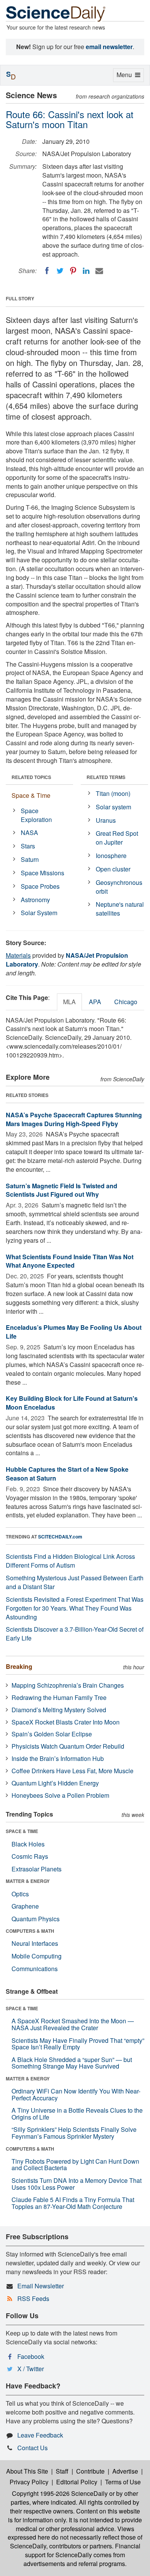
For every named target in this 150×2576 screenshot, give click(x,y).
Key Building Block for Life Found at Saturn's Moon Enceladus (72, 1403)
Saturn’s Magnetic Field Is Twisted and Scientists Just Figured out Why (62, 1190)
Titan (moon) (113, 793)
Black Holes (28, 1844)
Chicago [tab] (126, 1002)
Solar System (39, 913)
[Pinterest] (73, 271)
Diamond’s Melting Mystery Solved (59, 1710)
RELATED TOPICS (31, 777)
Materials (18, 955)
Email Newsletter (41, 2286)
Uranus (106, 820)
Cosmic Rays (30, 1856)
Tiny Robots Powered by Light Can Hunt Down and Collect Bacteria (75, 2165)
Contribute (90, 2471)
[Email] (99, 271)
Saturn (30, 859)
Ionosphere (111, 856)
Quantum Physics (36, 1919)
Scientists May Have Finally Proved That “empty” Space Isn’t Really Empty (78, 2044)
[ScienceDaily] (56, 13)
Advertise (125, 2471)
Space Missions (42, 873)
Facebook (31, 2356)
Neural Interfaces (35, 1943)
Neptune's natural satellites (120, 909)
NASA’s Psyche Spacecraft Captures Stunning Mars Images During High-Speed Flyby (74, 1119)
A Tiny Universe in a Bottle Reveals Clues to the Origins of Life (77, 2114)
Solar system (113, 807)
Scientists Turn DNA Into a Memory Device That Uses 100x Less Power (77, 2184)
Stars (28, 846)
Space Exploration (36, 815)
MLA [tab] (69, 1002)
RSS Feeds (33, 2298)
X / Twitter (31, 2369)
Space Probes (40, 886)
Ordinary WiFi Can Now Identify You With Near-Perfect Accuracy (76, 2094)
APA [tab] (95, 1002)
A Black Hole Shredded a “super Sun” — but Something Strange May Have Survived (72, 2063)
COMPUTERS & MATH (30, 1931)
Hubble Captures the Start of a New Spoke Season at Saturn (67, 1474)
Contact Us (32, 2448)
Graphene (25, 1906)
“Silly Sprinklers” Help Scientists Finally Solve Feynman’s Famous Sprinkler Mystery (74, 2133)
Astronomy (35, 900)
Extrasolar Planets (37, 1869)
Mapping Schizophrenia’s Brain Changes (68, 1685)
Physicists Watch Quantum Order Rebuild (68, 1746)
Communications (35, 1969)
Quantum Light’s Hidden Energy (55, 1783)
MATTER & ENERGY (28, 1881)
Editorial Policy (77, 2482)
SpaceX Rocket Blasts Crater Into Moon (66, 1722)
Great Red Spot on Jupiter (117, 838)
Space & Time (31, 795)
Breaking (19, 1666)
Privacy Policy (29, 2482)
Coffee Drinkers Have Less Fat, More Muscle (72, 1771)
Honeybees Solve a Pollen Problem (60, 1795)
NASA (29, 833)
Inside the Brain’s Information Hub (58, 1758)
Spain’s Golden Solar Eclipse (52, 1734)
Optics (20, 1894)
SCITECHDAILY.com (60, 1537)
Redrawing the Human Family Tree (59, 1697)
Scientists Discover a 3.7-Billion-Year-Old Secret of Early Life (75, 1634)
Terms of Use (123, 2482)
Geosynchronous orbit (119, 887)
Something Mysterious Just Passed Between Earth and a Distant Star (75, 1582)
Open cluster (113, 869)
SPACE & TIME (22, 1831)
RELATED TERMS (106, 777)
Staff (62, 2471)
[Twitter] (60, 271)
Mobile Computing (37, 1956)
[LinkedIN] (86, 271)
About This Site (27, 2471)
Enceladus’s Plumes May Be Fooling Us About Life (74, 1332)
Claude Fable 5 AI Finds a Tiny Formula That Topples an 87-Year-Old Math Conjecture (73, 2203)
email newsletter (109, 47)
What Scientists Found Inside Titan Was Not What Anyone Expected (70, 1261)
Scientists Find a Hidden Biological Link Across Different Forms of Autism (70, 1561)
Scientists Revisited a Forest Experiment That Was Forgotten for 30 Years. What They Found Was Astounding (75, 1608)
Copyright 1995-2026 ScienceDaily (60, 2493)
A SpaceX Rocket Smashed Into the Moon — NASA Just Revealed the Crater (73, 2024)
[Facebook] (47, 271)
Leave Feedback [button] (40, 2435)
